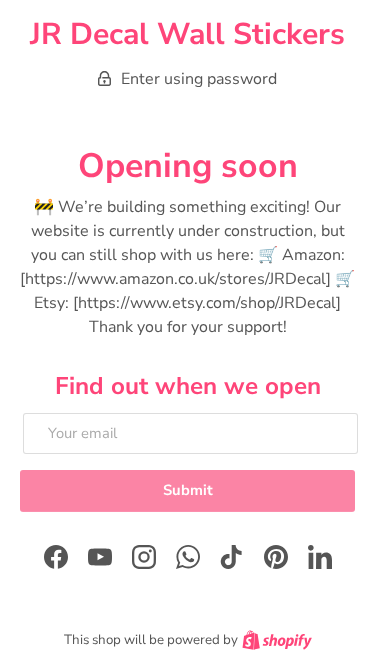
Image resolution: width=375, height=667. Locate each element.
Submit (188, 490)
